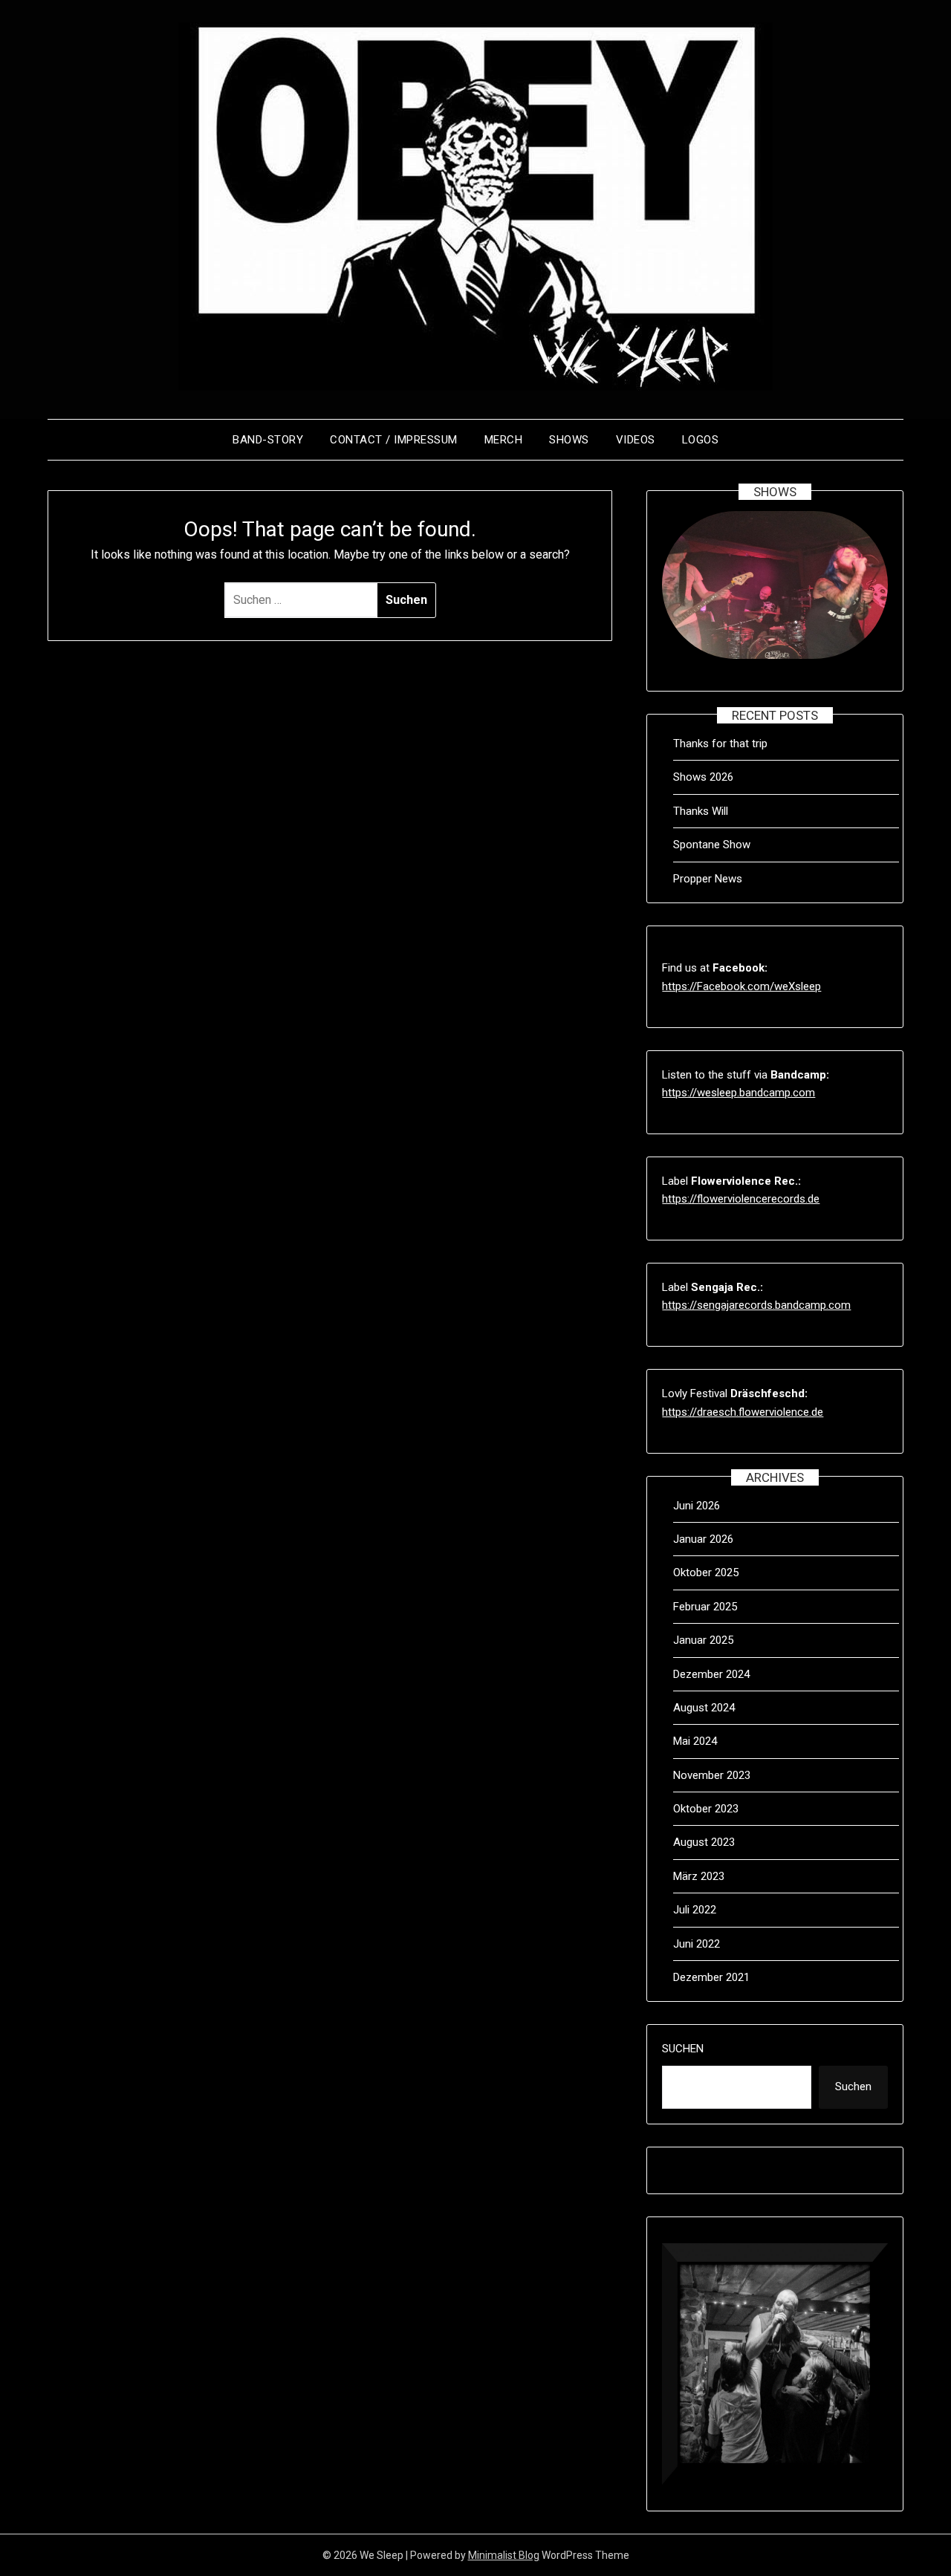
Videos (636, 440)
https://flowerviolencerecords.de (741, 1199)
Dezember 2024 (711, 1674)
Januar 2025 (703, 1640)
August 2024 (704, 1708)
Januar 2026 (703, 1539)
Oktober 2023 (706, 1809)
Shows (569, 440)
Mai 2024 (695, 1741)
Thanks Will (701, 811)
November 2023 (712, 1775)
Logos (701, 440)
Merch (504, 440)
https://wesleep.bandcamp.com (739, 1093)
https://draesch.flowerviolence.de (743, 1412)
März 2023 (699, 1876)
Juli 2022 (695, 1910)
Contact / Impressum (394, 440)
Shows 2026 (703, 777)
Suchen (683, 2049)
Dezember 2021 (711, 1977)
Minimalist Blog (504, 2555)
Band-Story (268, 440)
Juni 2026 (697, 1506)
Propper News (708, 879)
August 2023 (704, 1842)
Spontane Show (712, 845)
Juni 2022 (697, 1944)
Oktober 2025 (706, 1572)
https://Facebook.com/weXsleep (741, 986)
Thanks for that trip (720, 744)
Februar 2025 (705, 1607)
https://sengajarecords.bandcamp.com (756, 1305)
